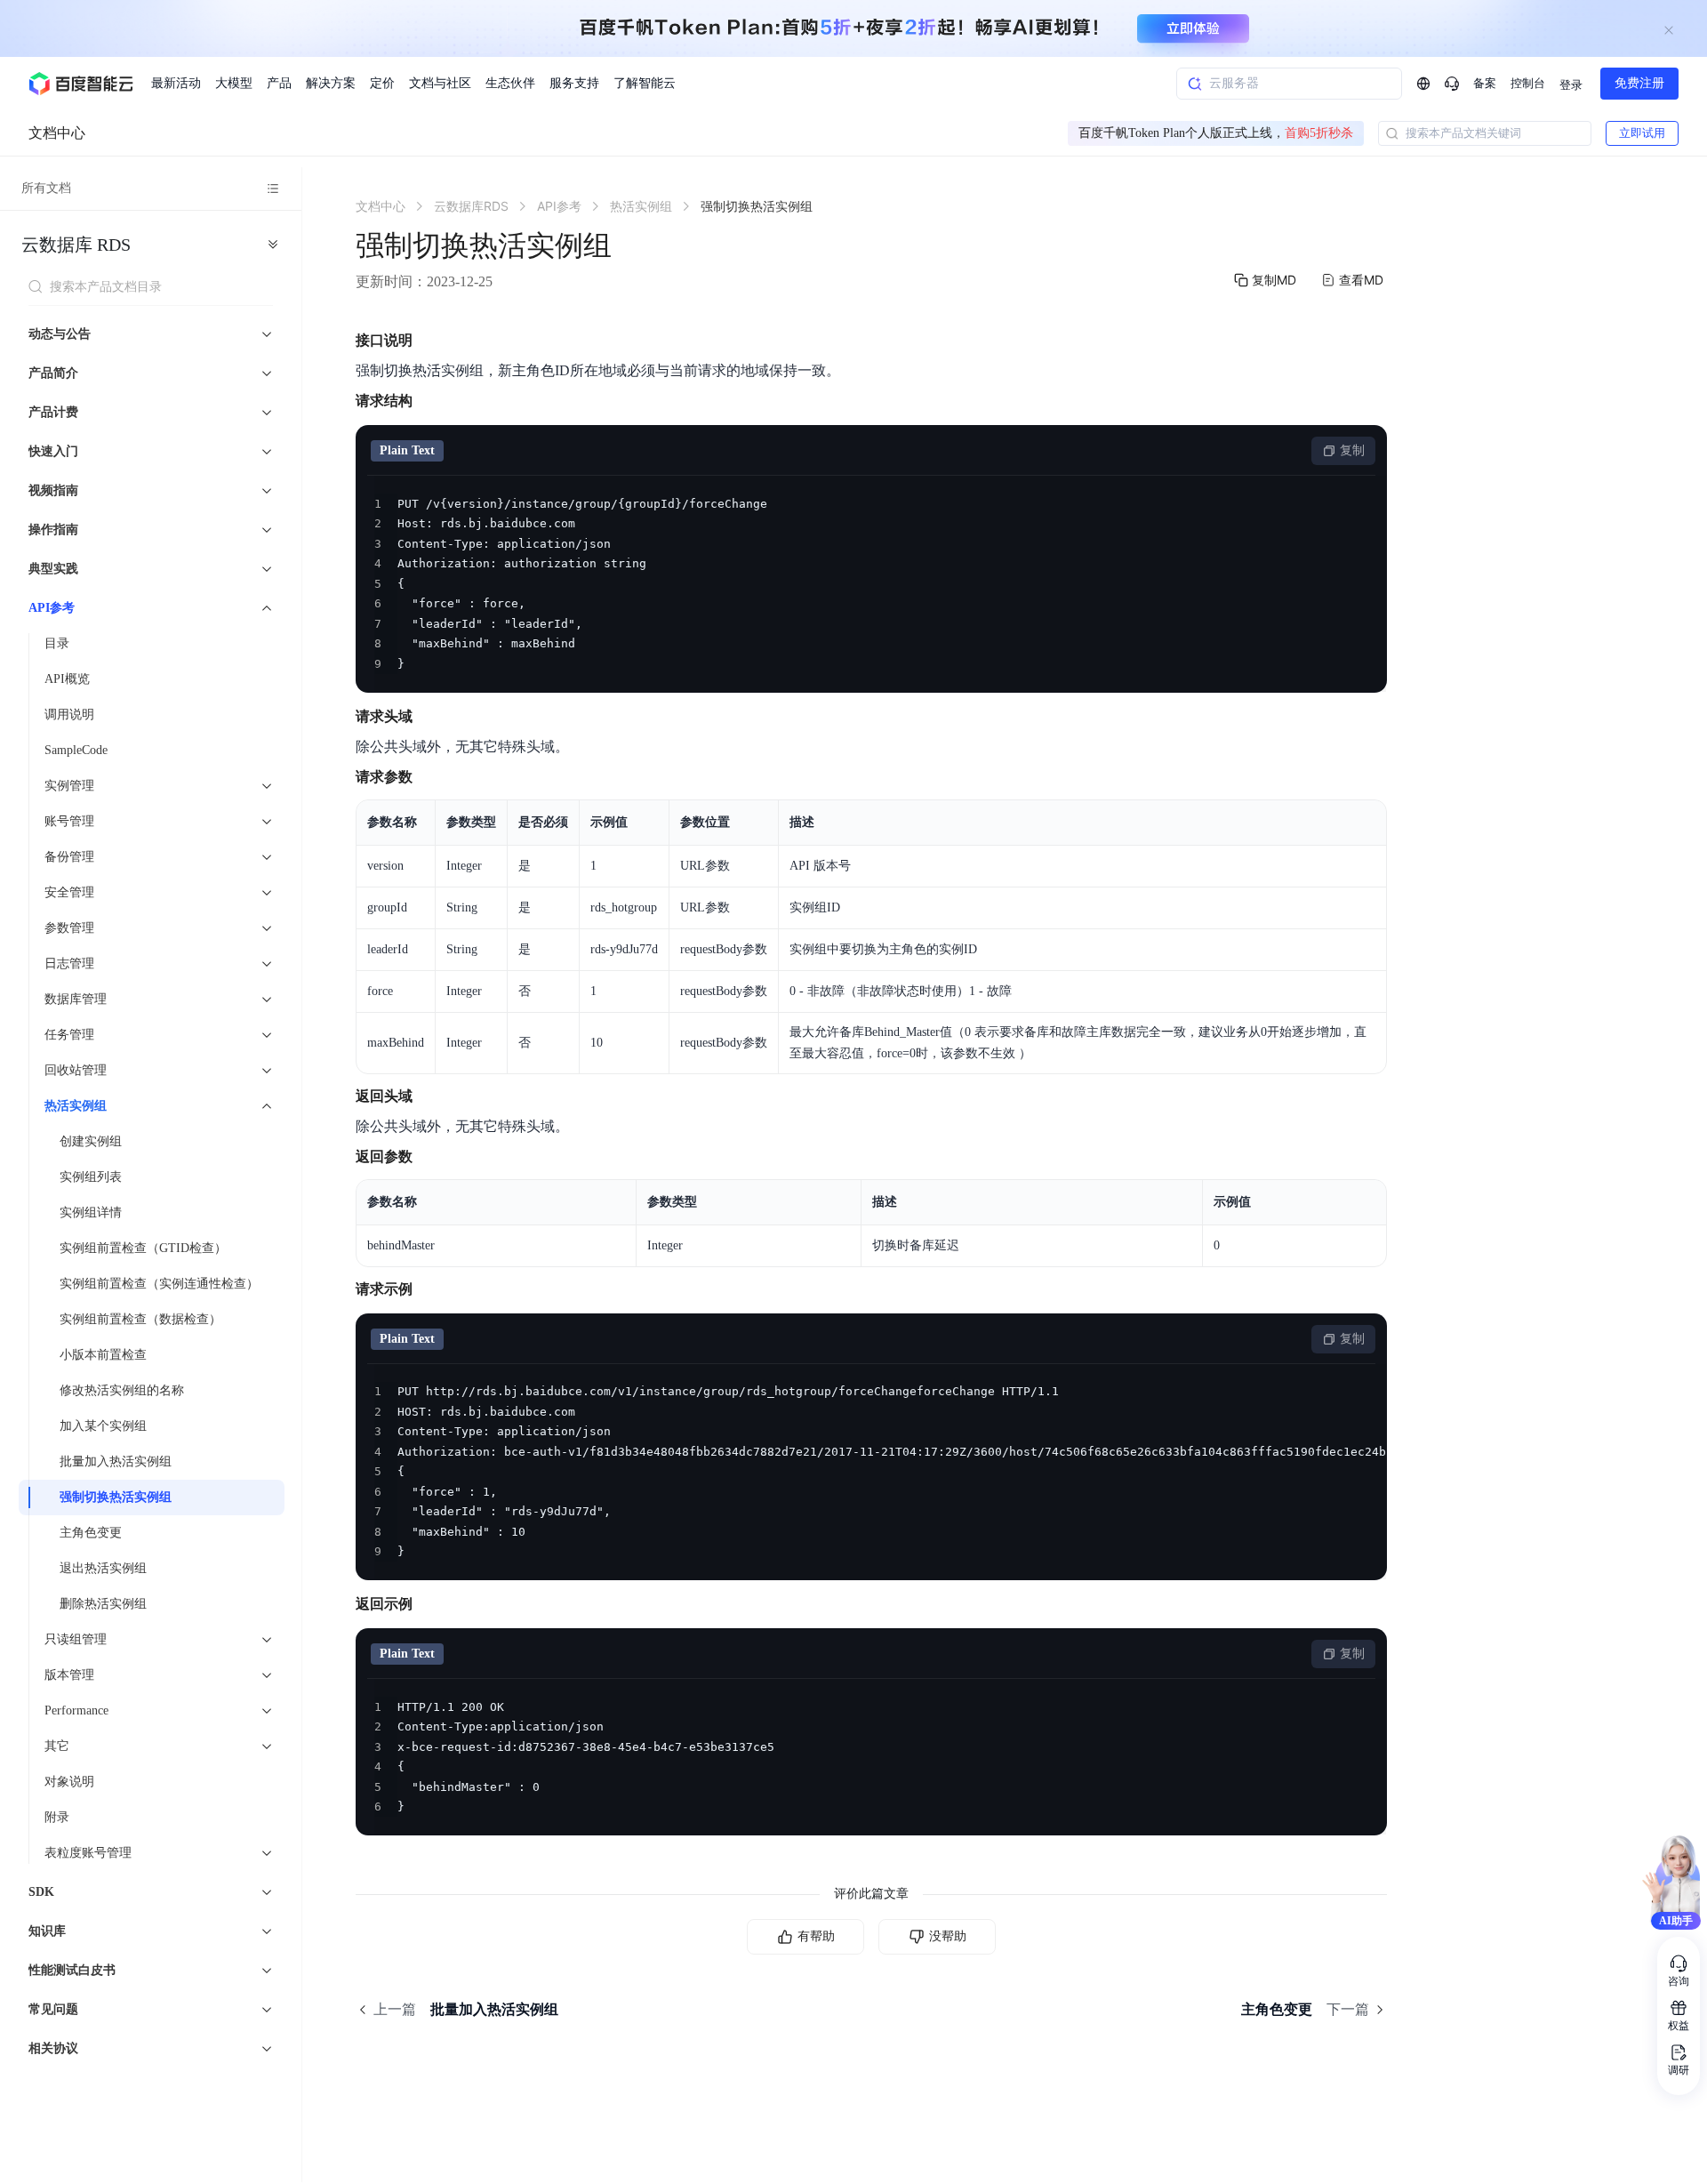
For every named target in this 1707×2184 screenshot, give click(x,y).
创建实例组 (91, 1141)
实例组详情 (91, 1212)
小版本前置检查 (103, 1355)
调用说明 (69, 715)
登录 (1571, 85)
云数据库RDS (76, 245)
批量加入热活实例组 (116, 1461)
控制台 (1528, 83)
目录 (57, 643)
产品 (279, 83)
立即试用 (1642, 133)
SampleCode (76, 750)
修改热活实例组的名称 (122, 1390)
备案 (1485, 83)
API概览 (67, 679)
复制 (1352, 450)
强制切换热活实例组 (116, 1497)
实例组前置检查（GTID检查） (143, 1248)
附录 (57, 1817)
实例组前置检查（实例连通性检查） (159, 1284)
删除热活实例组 (103, 1604)
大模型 (234, 83)
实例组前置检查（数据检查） (140, 1319)
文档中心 (57, 133)
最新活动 (176, 83)
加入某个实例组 (103, 1426)
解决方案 (331, 83)
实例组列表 (91, 1177)
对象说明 (69, 1782)
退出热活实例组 (103, 1568)
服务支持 (574, 83)
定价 (382, 83)
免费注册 (1639, 83)
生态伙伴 (510, 83)
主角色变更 (91, 1533)
